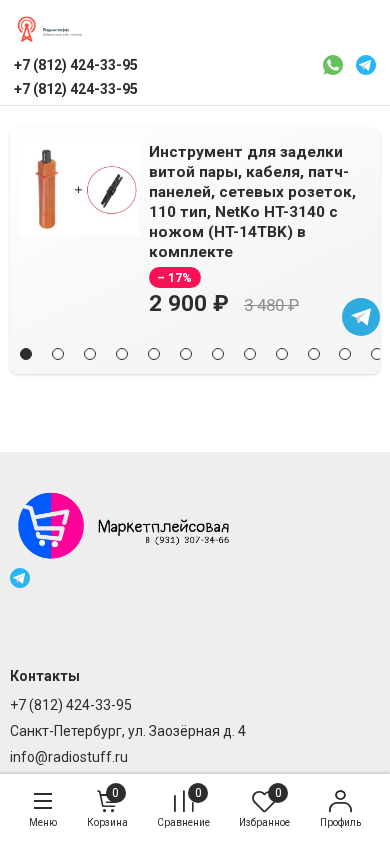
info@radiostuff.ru (69, 757)
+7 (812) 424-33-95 (71, 705)
